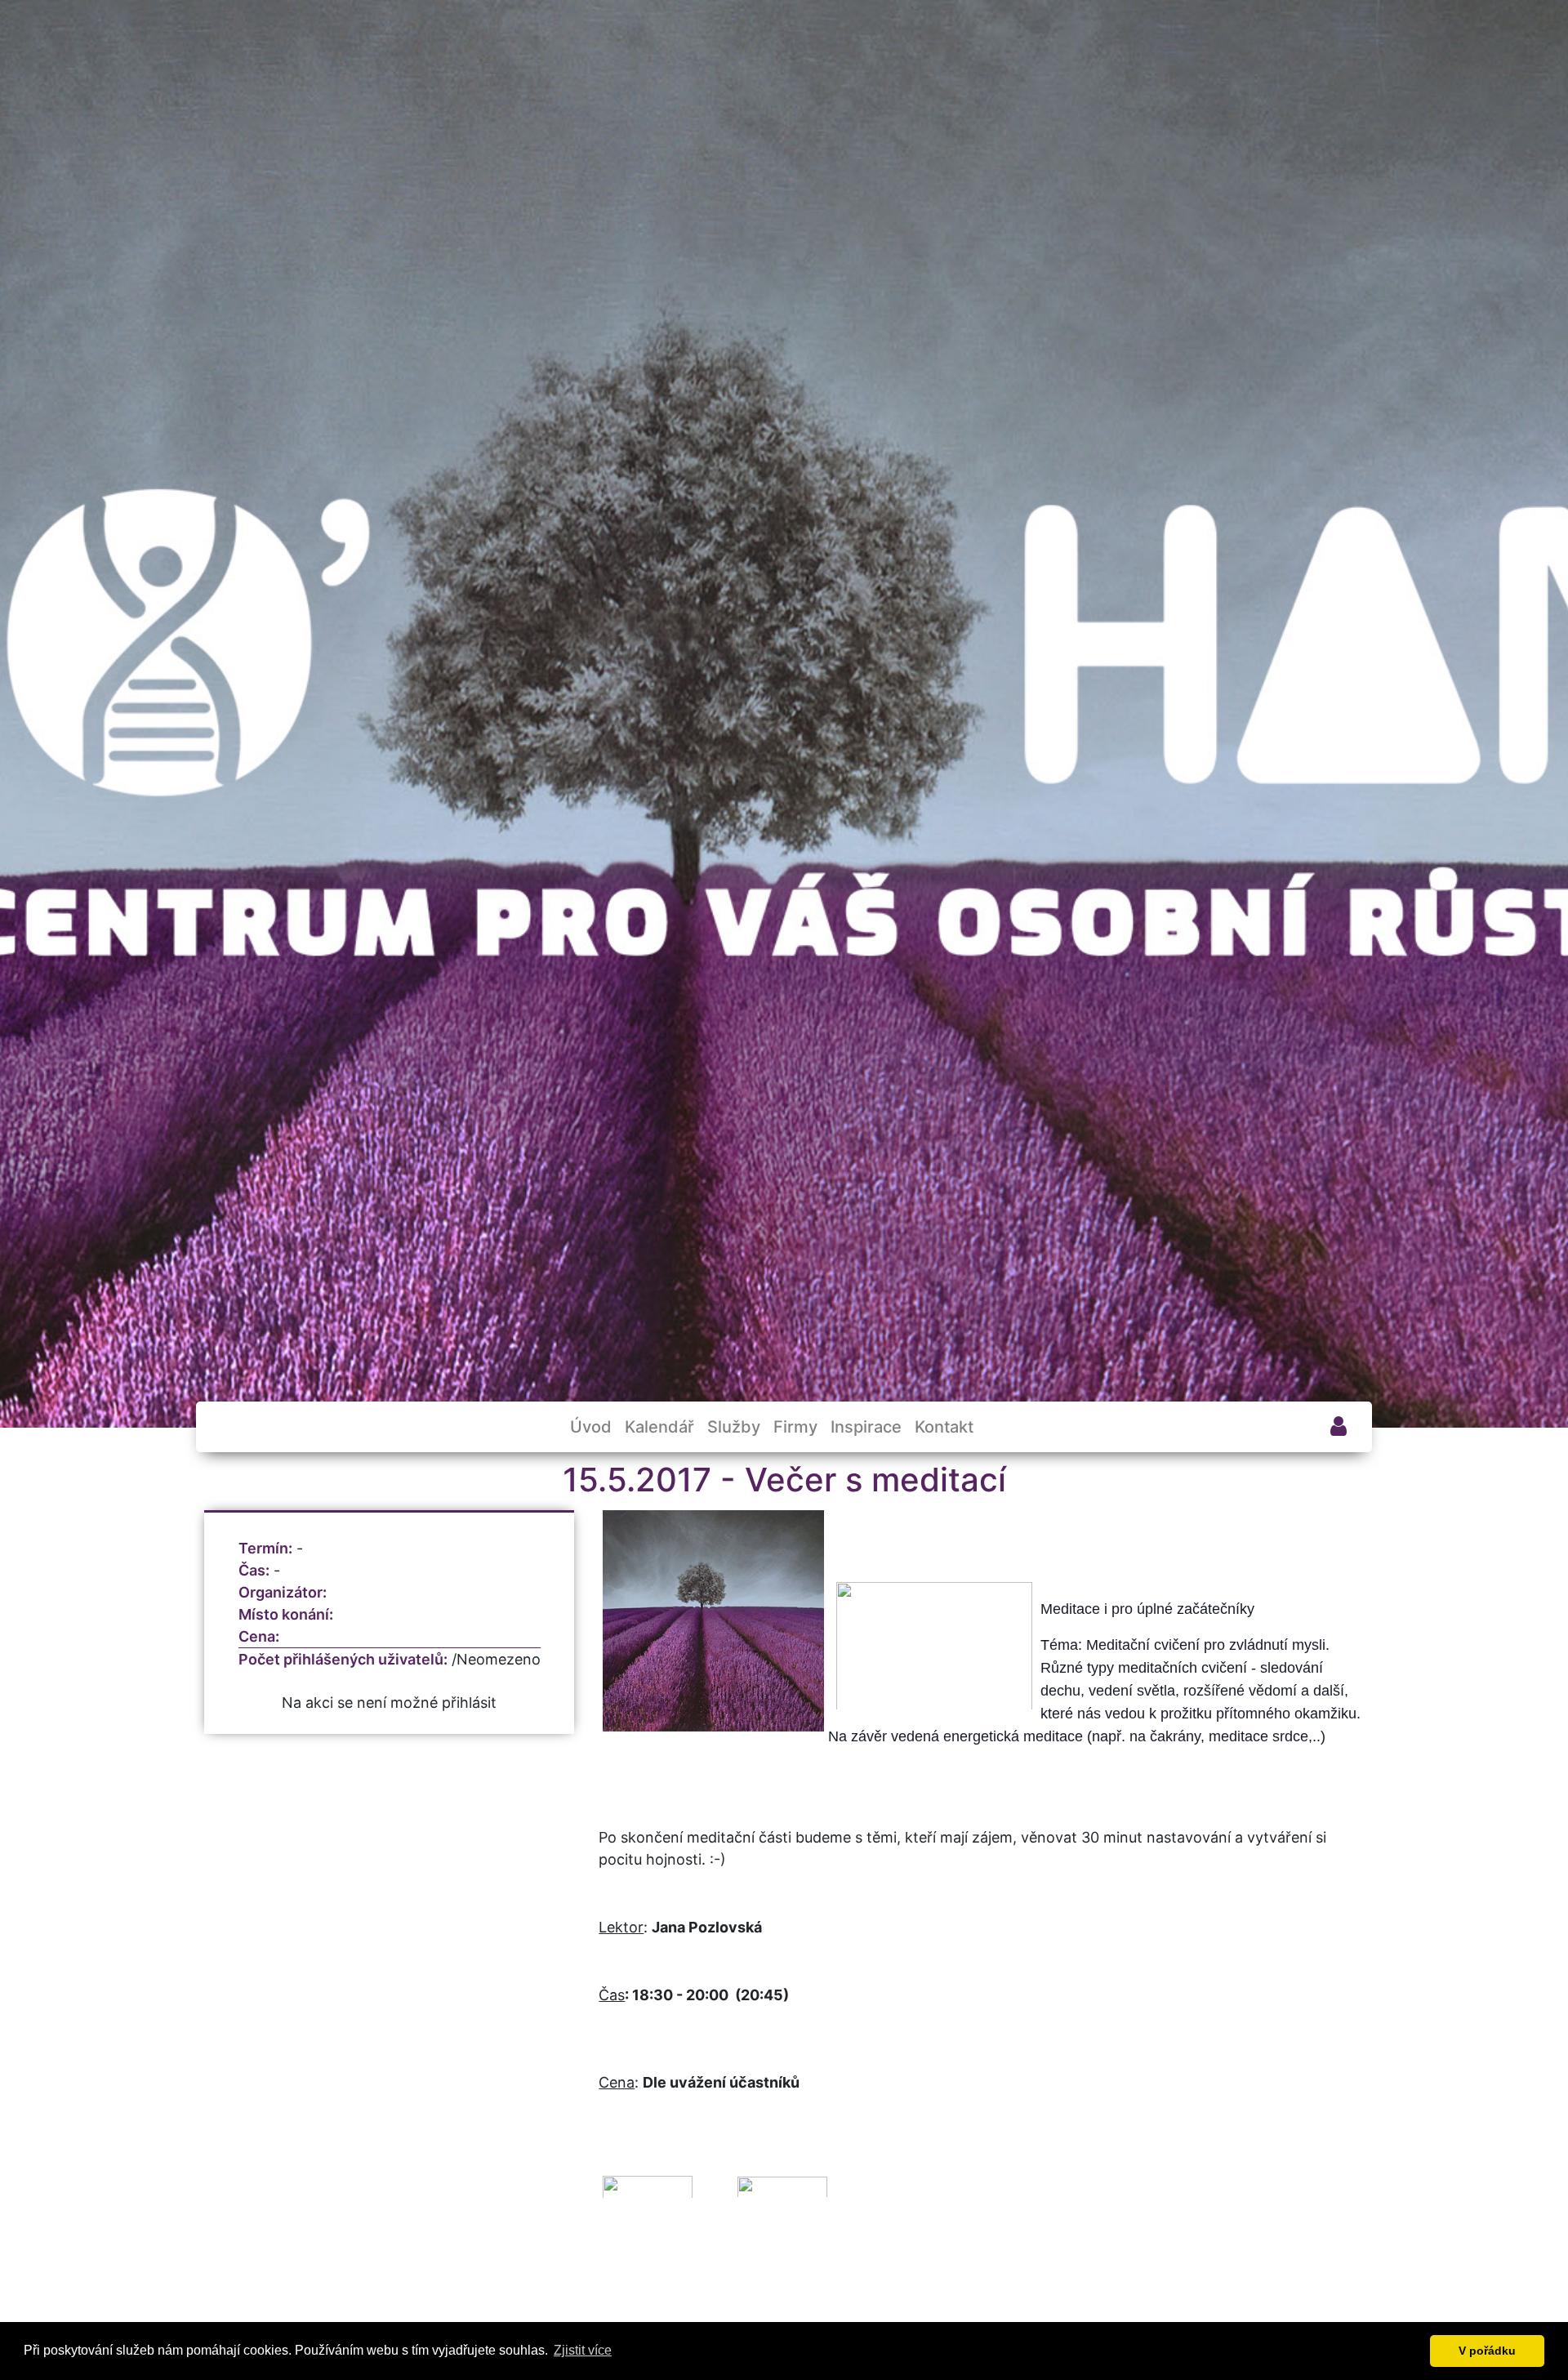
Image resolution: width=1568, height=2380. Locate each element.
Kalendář (659, 1427)
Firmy (795, 1427)
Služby (734, 1427)
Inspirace (866, 1427)
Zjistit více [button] (583, 2350)
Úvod (591, 1427)
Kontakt (944, 1427)
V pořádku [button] (1487, 2351)
